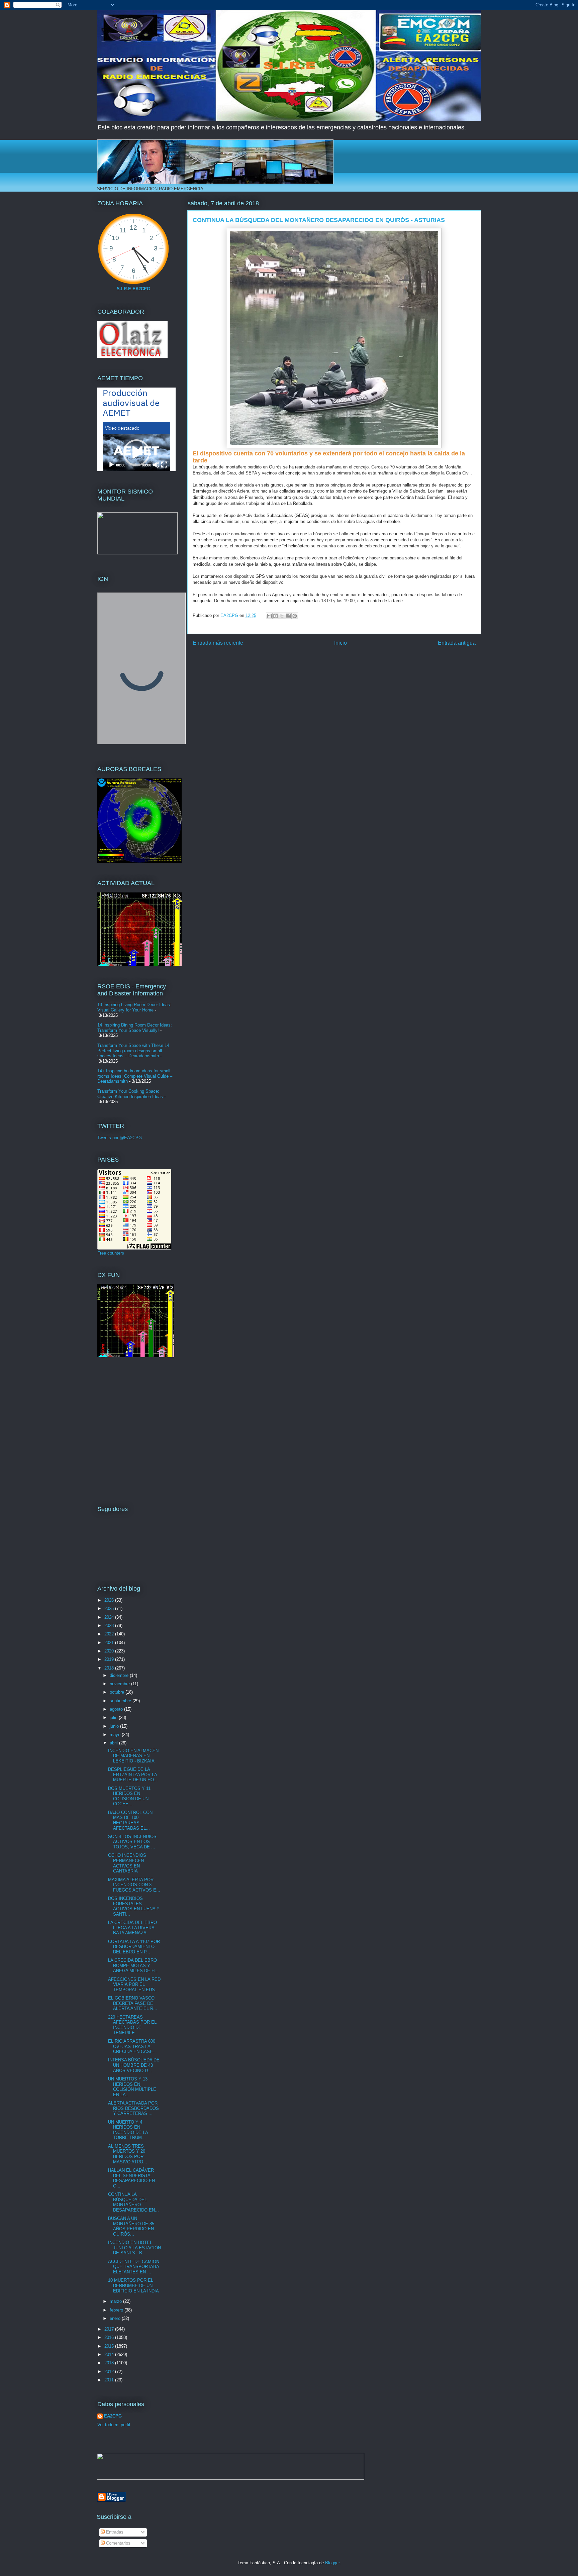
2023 (110, 1626)
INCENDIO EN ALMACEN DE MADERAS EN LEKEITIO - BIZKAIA (133, 1756)
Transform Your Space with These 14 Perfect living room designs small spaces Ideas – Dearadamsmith (133, 1051)
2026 (110, 1600)
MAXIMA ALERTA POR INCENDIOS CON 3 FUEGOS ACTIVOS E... (134, 1885)
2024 (110, 1617)
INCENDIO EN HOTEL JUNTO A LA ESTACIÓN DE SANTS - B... (134, 2248)
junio (115, 1726)
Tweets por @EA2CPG (120, 1138)
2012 (110, 2372)
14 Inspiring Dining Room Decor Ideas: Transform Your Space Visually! (135, 1028)
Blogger (332, 2563)
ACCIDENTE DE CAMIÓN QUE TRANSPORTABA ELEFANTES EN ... (134, 2267)
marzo (116, 2301)
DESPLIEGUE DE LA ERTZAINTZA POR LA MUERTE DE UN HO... (133, 1775)
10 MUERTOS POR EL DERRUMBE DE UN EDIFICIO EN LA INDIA (133, 2285)
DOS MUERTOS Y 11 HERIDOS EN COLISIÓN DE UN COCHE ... (129, 1796)
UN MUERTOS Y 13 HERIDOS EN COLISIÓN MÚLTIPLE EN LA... (132, 2087)
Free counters (111, 1253)
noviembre (120, 1684)
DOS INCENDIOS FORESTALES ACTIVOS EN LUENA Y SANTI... (134, 1906)
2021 (110, 1643)
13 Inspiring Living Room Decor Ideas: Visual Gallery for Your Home (134, 1007)
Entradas (114, 2532)
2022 (110, 1634)
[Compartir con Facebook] (288, 616)
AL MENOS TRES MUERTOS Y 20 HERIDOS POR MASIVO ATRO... (128, 2154)
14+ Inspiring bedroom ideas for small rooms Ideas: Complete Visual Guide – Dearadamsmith (135, 1076)
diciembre (120, 1675)
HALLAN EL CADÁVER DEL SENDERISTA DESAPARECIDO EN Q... (131, 2178)
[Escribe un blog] (276, 616)
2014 (110, 2354)
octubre (118, 1692)
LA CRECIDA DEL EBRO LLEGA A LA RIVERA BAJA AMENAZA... (132, 1928)
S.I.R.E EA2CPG (133, 289)
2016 (110, 2337)
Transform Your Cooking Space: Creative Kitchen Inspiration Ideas (130, 1094)
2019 (110, 1659)
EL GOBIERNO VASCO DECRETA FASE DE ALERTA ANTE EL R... (133, 2003)
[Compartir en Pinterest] (295, 616)
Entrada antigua (457, 643)
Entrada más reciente (218, 643)
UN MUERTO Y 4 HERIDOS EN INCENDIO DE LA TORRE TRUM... (128, 2130)
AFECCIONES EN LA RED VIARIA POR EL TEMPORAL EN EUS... (134, 1984)
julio (114, 1718)
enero (116, 2318)
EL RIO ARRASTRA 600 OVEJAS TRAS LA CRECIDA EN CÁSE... (132, 2046)
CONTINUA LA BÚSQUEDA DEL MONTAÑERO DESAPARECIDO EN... (133, 2202)
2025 (110, 1608)
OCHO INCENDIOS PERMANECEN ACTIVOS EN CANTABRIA (127, 1863)
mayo (116, 1735)
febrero (117, 2310)
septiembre (121, 1701)
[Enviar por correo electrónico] (269, 616)
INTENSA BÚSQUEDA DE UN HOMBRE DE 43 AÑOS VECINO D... (134, 2065)
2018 (110, 1668)
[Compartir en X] (282, 616)
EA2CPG (113, 2416)
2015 (110, 2346)
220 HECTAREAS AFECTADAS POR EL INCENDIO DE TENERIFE (132, 2025)
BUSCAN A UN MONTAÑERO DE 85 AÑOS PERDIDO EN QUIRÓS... (131, 2226)
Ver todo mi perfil (114, 2425)
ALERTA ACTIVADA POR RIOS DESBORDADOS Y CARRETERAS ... (133, 2108)
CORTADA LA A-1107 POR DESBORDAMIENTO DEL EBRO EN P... (134, 1947)
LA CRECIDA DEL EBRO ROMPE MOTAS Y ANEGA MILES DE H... (133, 1965)
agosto (117, 1709)
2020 (110, 1651)
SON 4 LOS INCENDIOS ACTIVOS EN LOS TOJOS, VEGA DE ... (132, 1842)
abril (114, 1743)
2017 (110, 2329)
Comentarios (118, 2543)
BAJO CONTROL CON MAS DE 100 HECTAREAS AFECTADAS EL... (130, 1820)
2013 (110, 2363)
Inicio (341, 643)
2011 (110, 2380)
